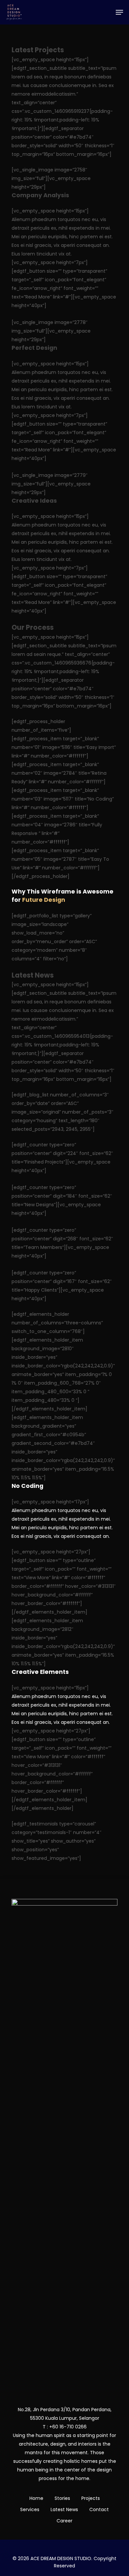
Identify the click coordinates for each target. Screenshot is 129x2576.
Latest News (64, 2509)
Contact (99, 2509)
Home (36, 2498)
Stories (62, 2498)
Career (64, 2521)
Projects (91, 2498)
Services (30, 2509)
